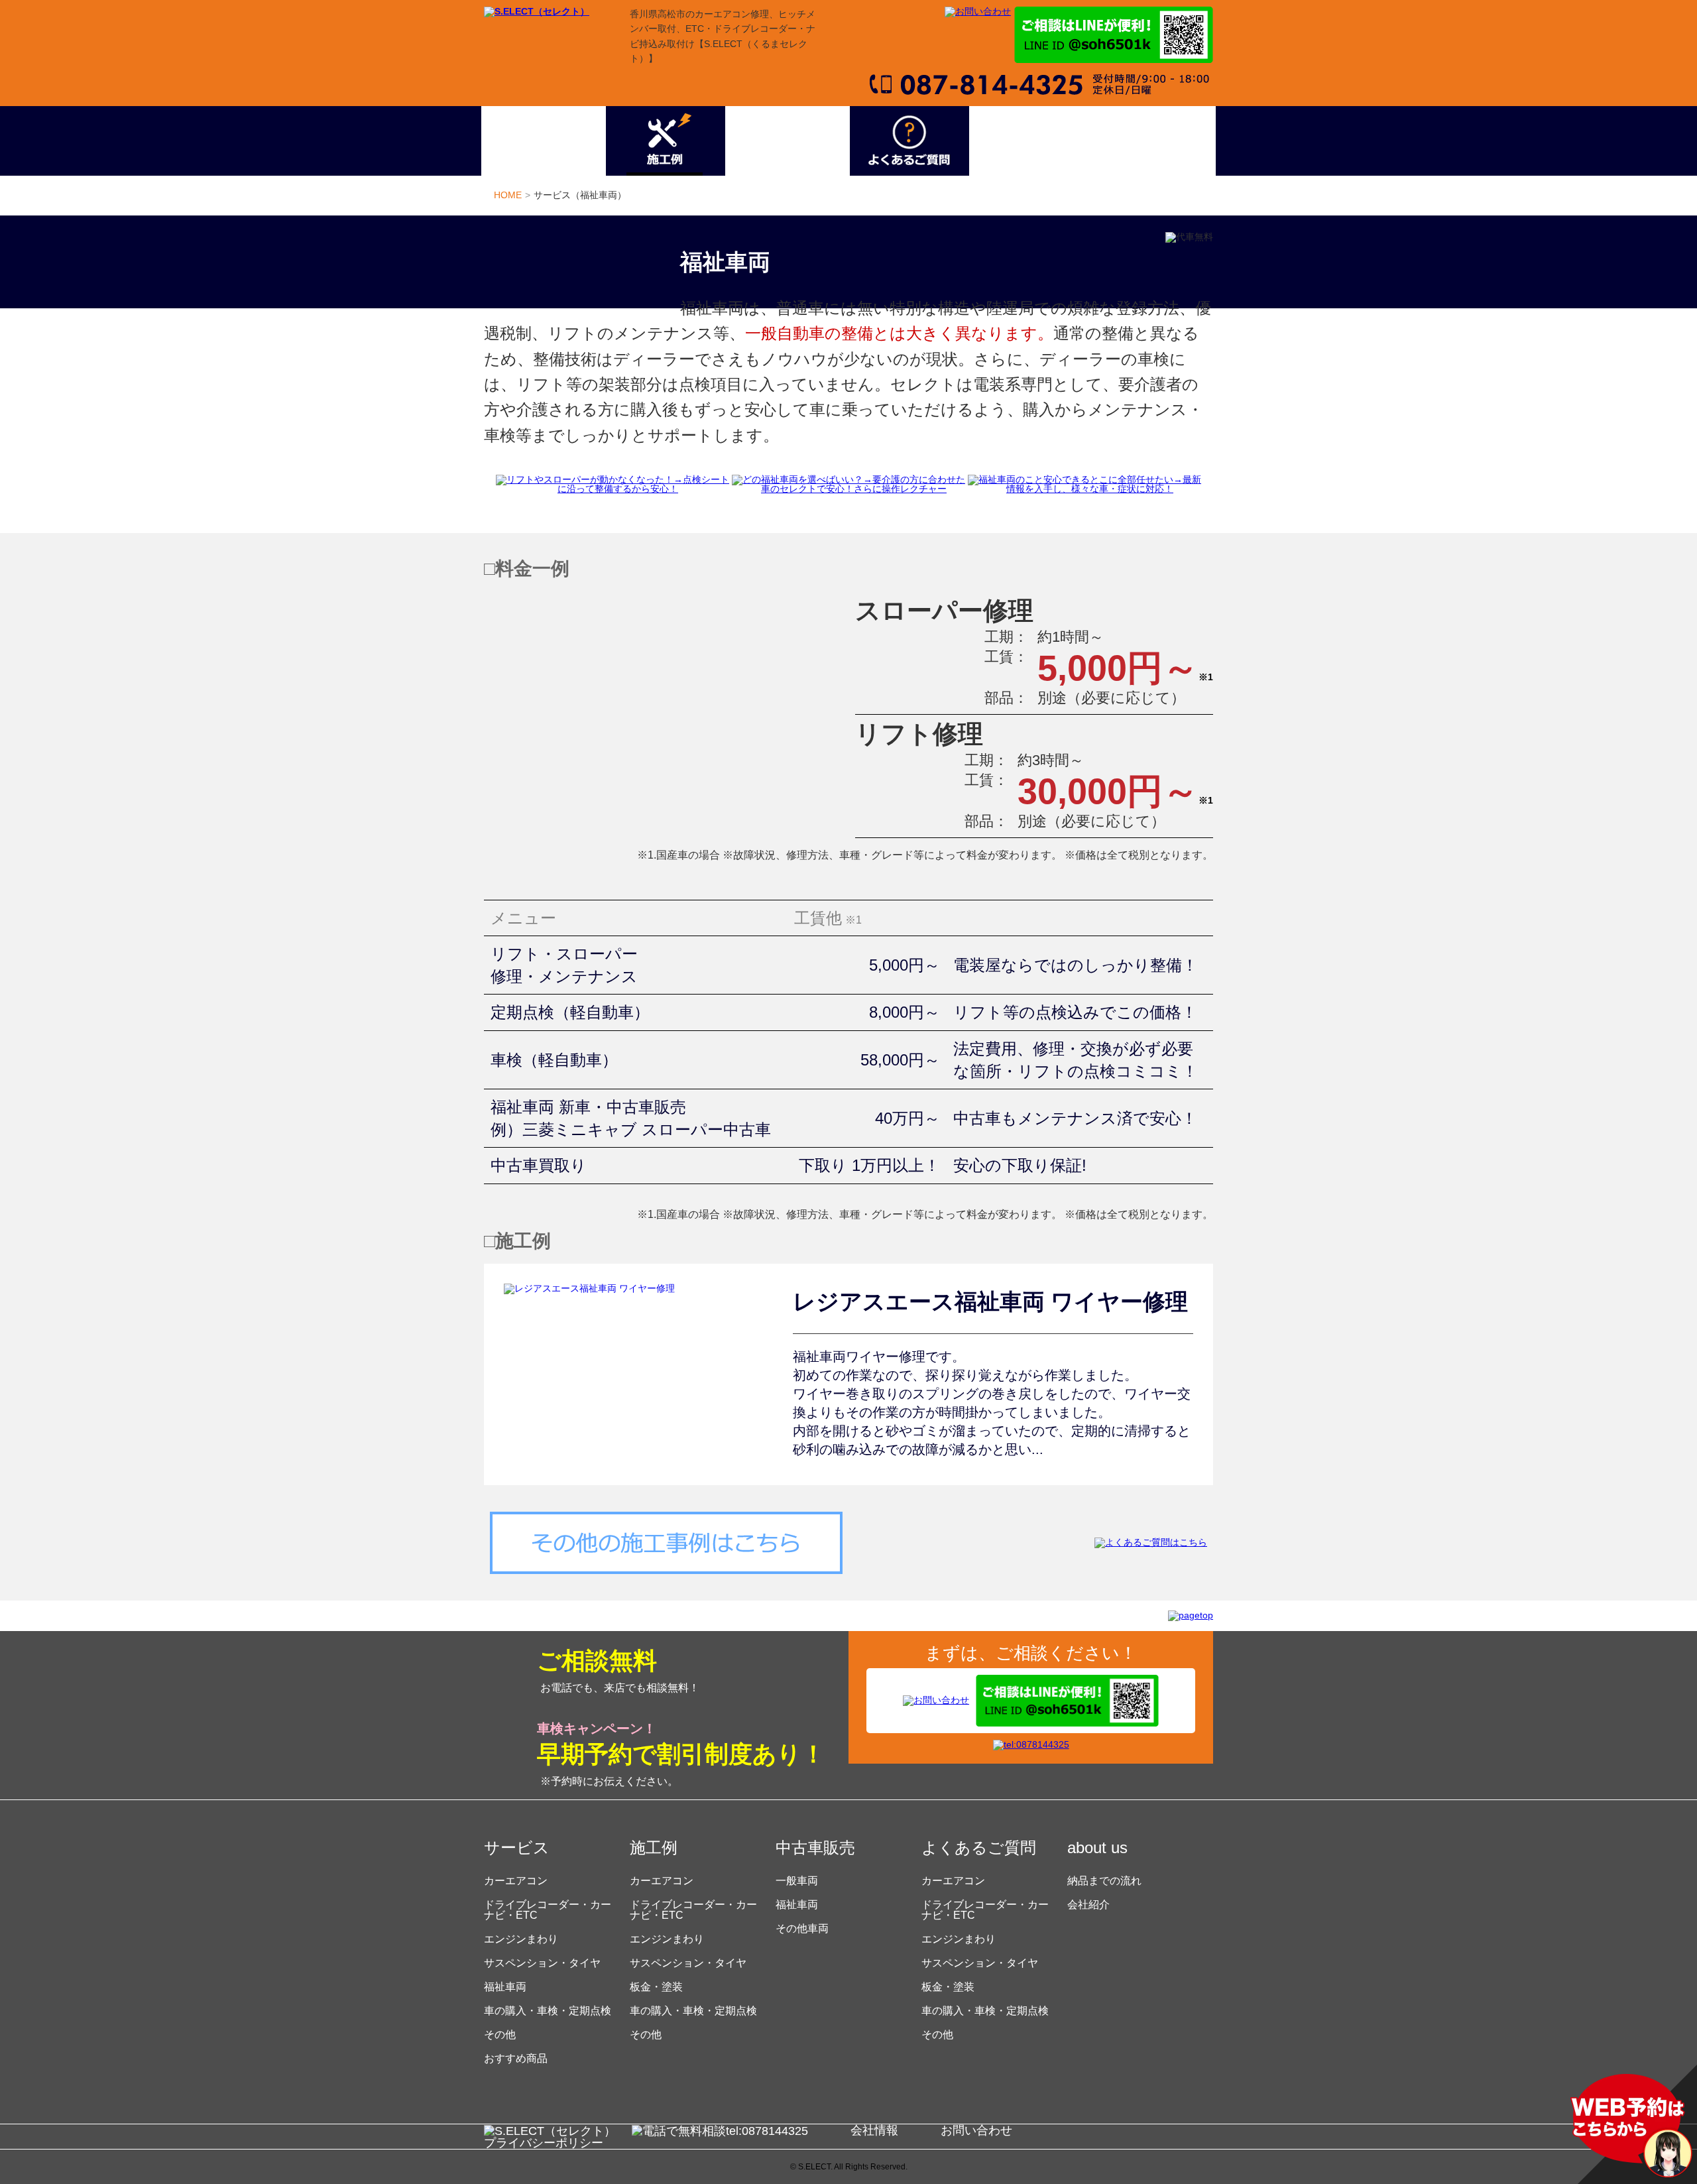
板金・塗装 (656, 1987)
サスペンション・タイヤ (542, 1963)
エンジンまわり (521, 1939)
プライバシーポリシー (544, 2143)
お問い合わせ (976, 2130)
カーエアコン (516, 1881)
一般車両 (797, 1881)
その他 (500, 2034)
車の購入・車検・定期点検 (548, 2011)
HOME (508, 195)
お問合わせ (1153, 141)
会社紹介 (1088, 1905)
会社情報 (874, 2130)
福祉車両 (505, 1987)
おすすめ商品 (516, 2058)
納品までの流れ (1104, 1881)
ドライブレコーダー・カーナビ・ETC (548, 1910)
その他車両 (802, 1928)
